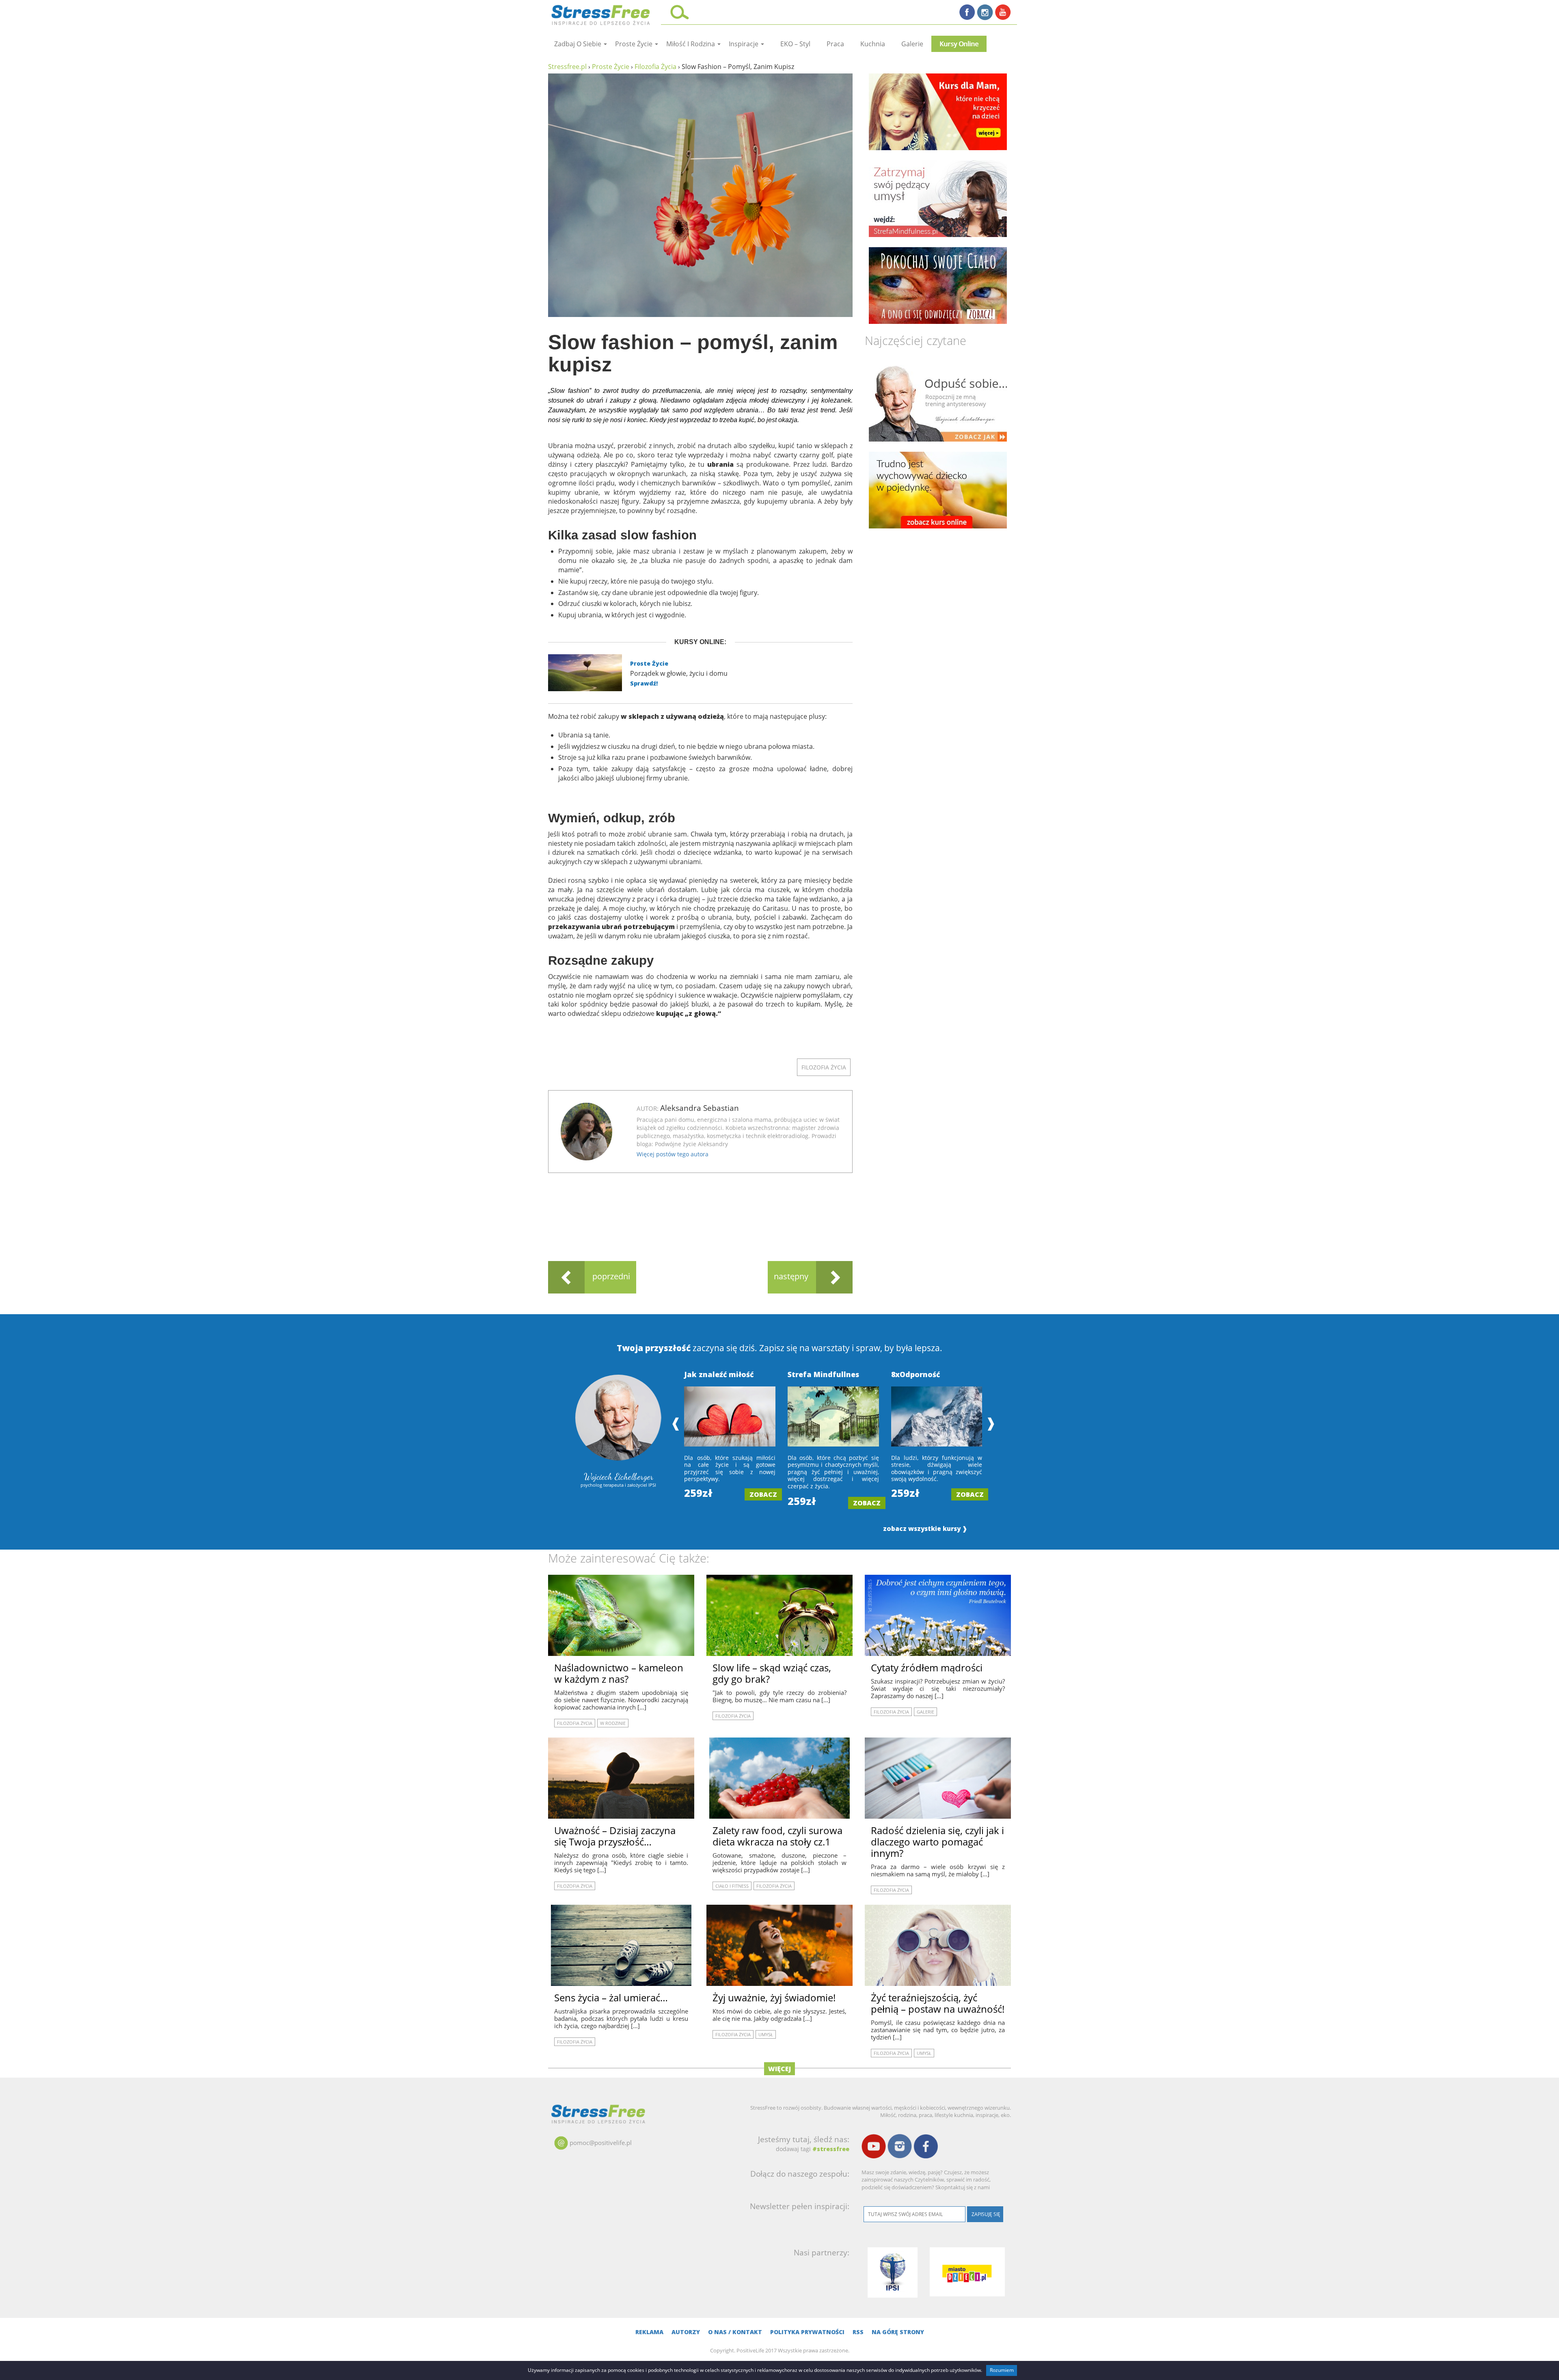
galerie (912, 44)
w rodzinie (613, 1723)
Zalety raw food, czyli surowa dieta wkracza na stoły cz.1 (777, 1836)
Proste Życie (649, 663)
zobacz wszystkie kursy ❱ (925, 1529)
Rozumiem (1002, 2370)
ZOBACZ (763, 1494)
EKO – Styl (795, 44)
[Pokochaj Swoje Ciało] (938, 286)
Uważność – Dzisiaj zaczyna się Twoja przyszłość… (615, 1836)
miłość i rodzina (691, 44)
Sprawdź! (644, 683)
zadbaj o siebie (579, 44)
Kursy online (959, 44)
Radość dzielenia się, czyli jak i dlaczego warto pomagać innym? (937, 1842)
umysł (766, 2034)
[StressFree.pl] (601, 14)
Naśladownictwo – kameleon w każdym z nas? (619, 1673)
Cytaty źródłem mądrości (927, 1668)
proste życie (635, 44)
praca (835, 44)
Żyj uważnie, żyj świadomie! (774, 1997)
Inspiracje (744, 44)
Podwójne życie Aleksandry (691, 1144)
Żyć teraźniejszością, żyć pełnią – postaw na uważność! (938, 2003)
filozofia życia (824, 1067)
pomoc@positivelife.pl (601, 2143)
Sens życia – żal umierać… (611, 1997)
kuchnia (873, 44)
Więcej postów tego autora (673, 1154)
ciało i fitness (732, 1886)
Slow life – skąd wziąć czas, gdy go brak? (772, 1673)
